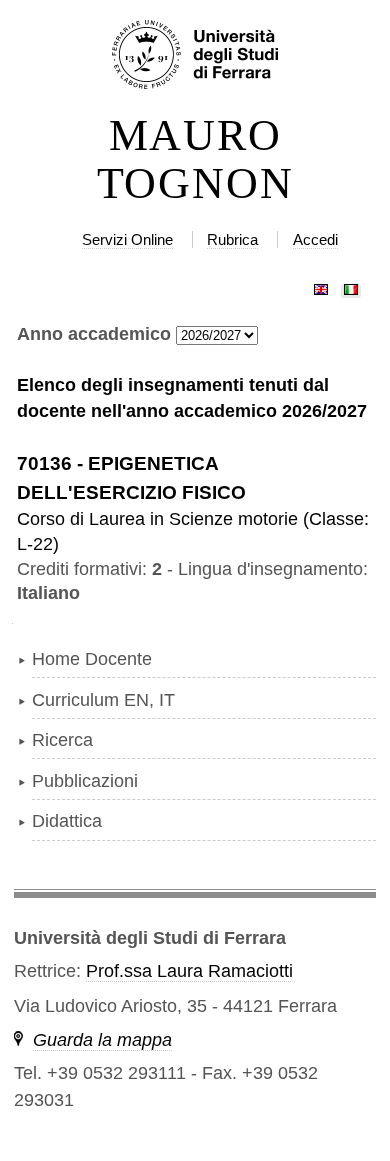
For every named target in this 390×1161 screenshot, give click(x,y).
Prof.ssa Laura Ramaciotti (189, 971)
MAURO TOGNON (195, 160)
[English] (321, 285)
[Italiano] (351, 285)
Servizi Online (127, 239)
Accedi (315, 239)
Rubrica (232, 239)
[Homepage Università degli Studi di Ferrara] (195, 56)
